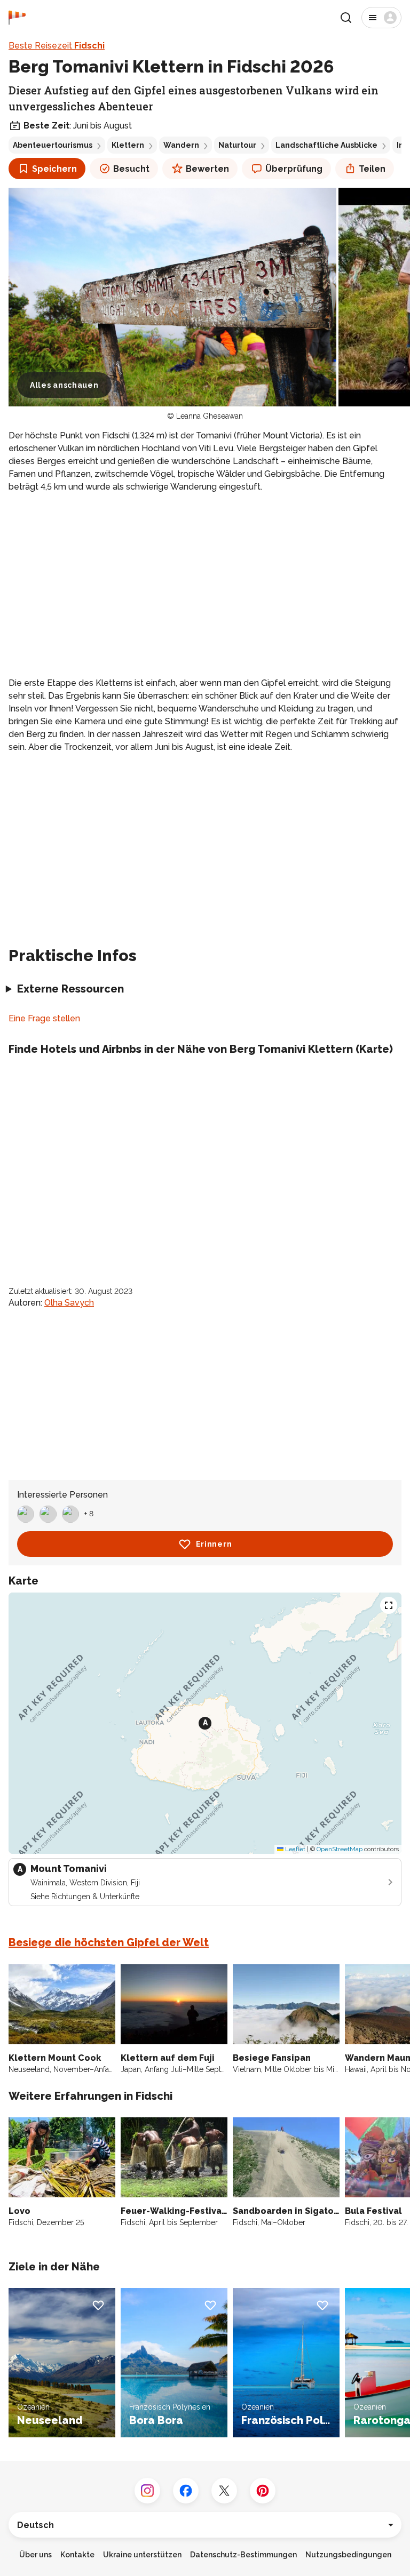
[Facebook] (186, 2491)
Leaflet (294, 1849)
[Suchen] (346, 18)
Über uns (36, 2555)
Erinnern (214, 1544)
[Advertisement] (205, 577)
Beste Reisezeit (57, 46)
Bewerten (207, 169)
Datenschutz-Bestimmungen (243, 2555)
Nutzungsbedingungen (348, 2555)
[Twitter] (224, 2491)
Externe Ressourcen (70, 989)
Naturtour (237, 145)
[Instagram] (147, 2491)
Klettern (128, 145)
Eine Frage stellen (44, 1018)
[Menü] (381, 18)
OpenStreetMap (340, 1849)
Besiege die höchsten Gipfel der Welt (109, 1942)
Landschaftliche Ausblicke (326, 145)
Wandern (181, 145)
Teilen (372, 169)
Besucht (131, 169)
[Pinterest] (263, 2491)
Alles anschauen (64, 385)
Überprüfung (294, 169)
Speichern (54, 169)
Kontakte (77, 2555)
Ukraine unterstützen (142, 2555)
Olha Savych (69, 1303)
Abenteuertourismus (53, 145)
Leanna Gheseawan (210, 416)
